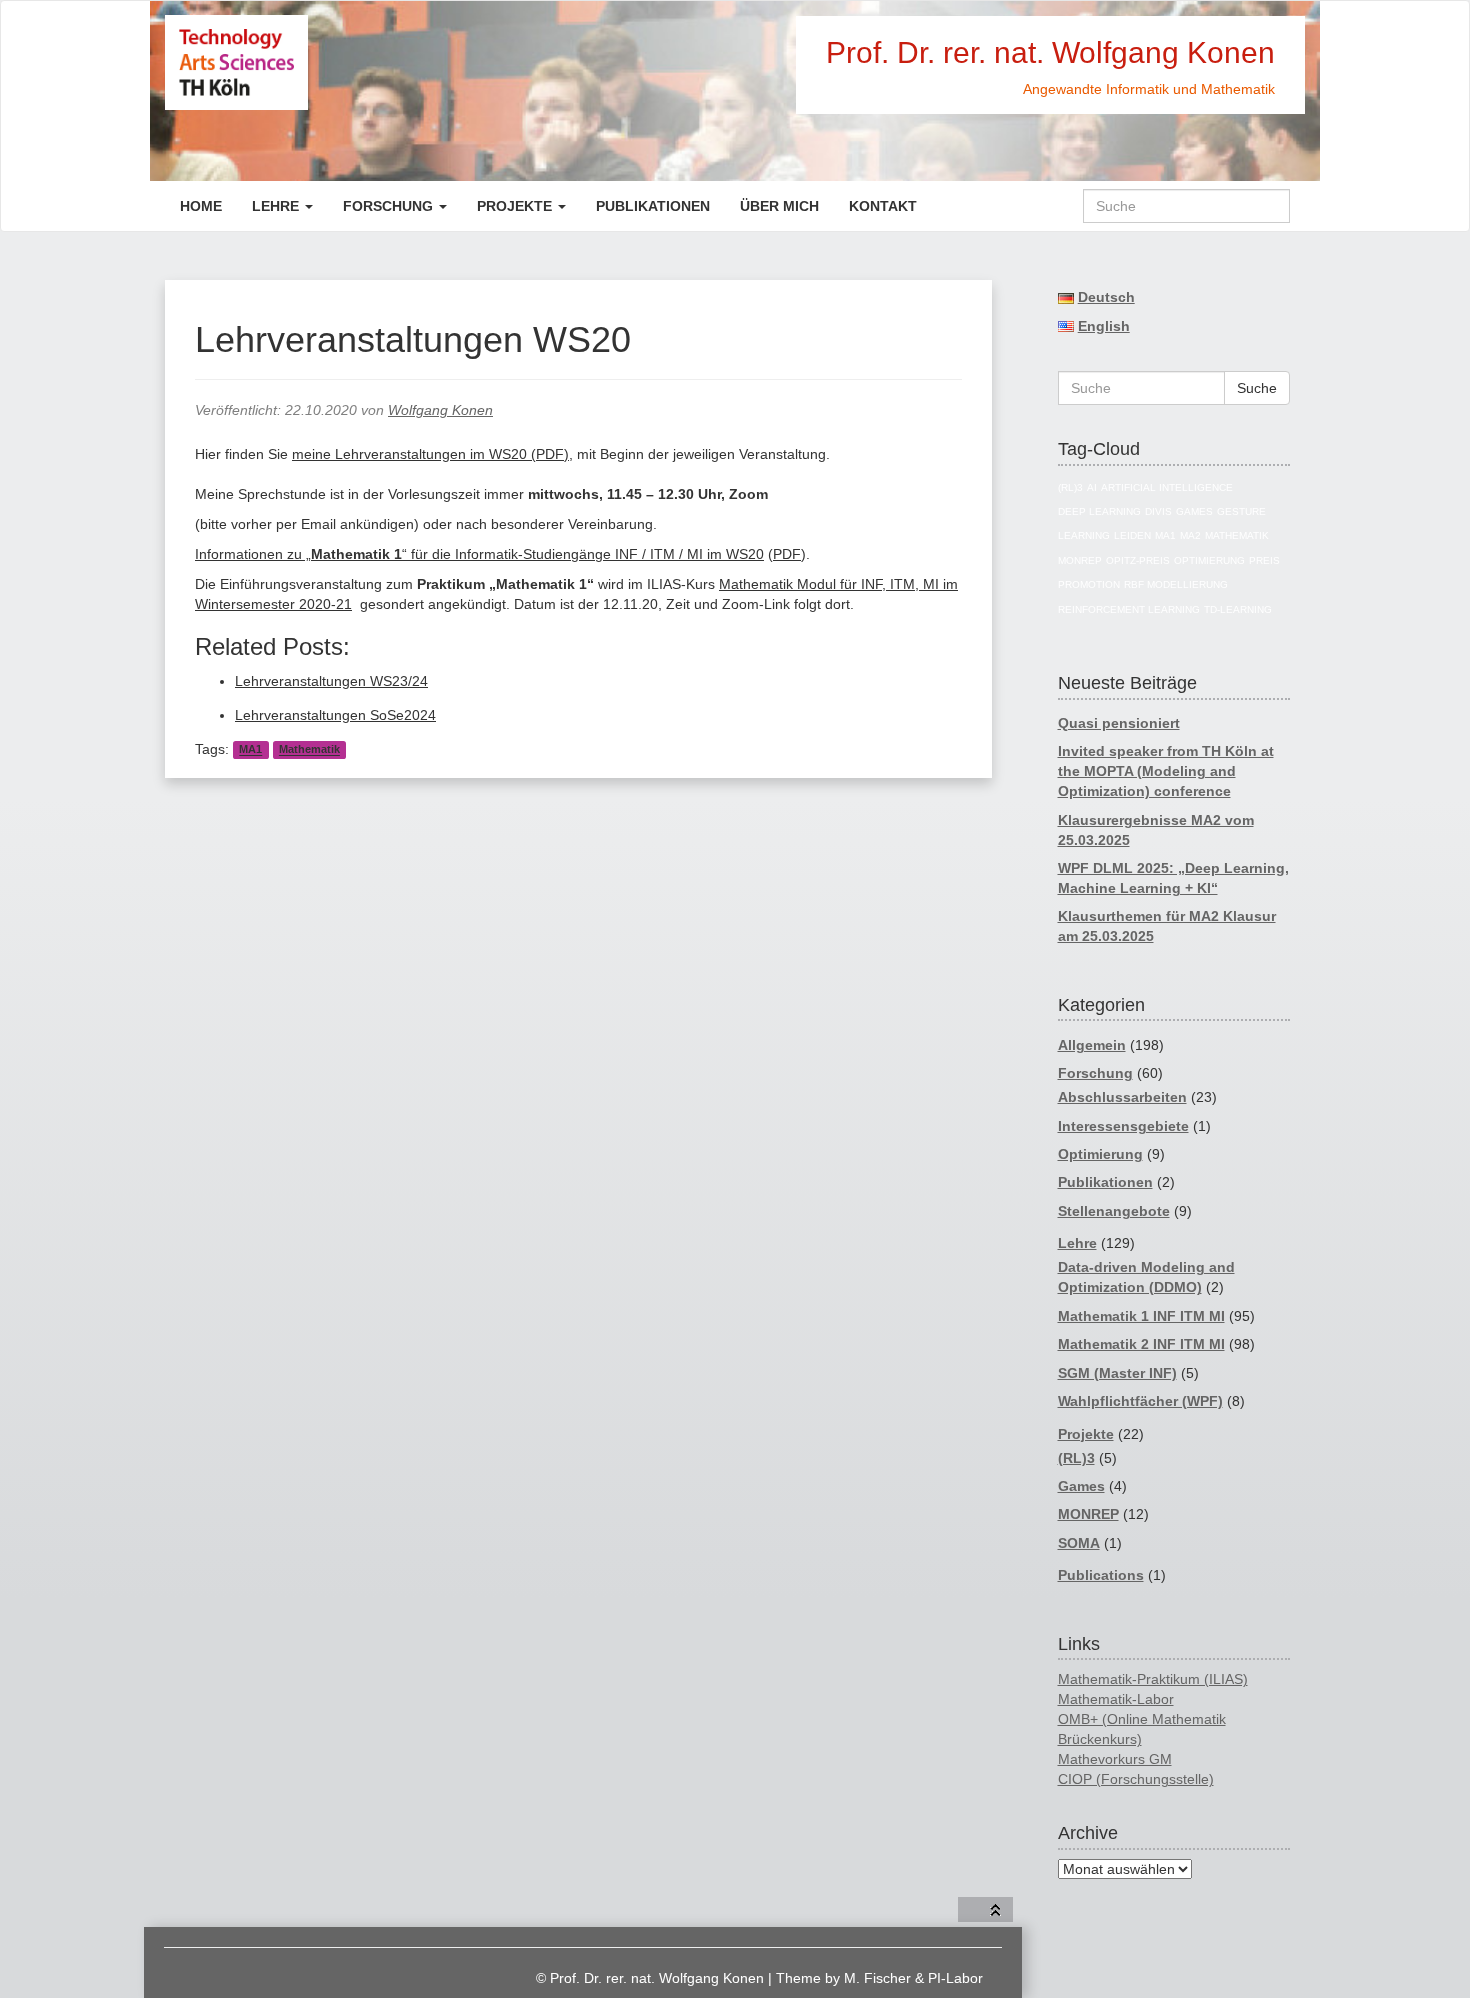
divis (1158, 511)
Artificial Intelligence (1167, 487)
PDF (787, 554)
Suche (1257, 388)
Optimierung (1209, 560)
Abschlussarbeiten (1122, 1097)
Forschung (390, 206)
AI (1092, 487)
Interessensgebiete (1123, 1126)
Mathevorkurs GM (1115, 1759)
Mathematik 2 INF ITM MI (1141, 1344)
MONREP (1080, 560)
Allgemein (1092, 1045)
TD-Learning (1238, 609)
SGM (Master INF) (1117, 1373)
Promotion (1089, 584)
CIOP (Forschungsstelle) (1136, 1779)
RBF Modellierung (1176, 584)
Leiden (1132, 535)
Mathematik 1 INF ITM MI (1141, 1316)
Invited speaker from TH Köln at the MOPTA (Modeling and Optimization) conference (1166, 771)
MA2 (1190, 535)
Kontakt (883, 206)
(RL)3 (1070, 487)
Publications (1101, 1575)
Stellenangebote (1114, 1211)
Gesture (1241, 511)
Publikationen (653, 206)
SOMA (1079, 1543)
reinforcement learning (1129, 609)
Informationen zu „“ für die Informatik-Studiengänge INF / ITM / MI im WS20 (479, 554)
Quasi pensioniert (1119, 723)
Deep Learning (1099, 511)
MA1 (250, 750)
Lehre (277, 206)
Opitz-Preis (1138, 560)
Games (1194, 511)
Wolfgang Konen (440, 410)
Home (201, 206)
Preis (1264, 560)
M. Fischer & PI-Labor (913, 1978)
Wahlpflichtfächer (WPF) (1140, 1401)
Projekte (516, 206)
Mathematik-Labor (1116, 1699)
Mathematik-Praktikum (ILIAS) (1153, 1679)
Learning (1084, 535)
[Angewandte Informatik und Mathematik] (307, 62)
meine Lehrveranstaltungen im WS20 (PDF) (430, 454)
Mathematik (309, 750)
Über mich (779, 206)
